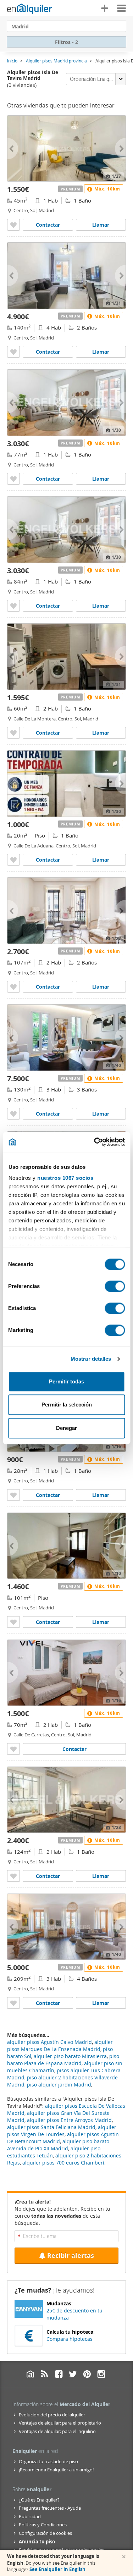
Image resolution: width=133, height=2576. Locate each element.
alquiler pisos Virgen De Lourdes (62, 2131)
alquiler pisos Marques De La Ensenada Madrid (60, 2046)
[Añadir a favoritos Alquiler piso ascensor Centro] (13, 479)
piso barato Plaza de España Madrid (63, 2060)
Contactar (48, 225)
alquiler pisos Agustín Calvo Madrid (49, 2042)
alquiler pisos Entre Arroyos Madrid (69, 2120)
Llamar (101, 225)
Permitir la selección (67, 1405)
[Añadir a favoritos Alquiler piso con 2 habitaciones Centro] (13, 1749)
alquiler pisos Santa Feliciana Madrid (51, 2127)
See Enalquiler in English (57, 2569)
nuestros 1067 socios (65, 1178)
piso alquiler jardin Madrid (59, 2085)
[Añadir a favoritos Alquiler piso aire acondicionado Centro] (13, 1495)
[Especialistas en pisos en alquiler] (29, 9)
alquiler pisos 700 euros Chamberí (63, 2163)
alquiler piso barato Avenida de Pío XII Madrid (58, 2145)
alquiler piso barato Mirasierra (70, 2056)
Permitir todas (66, 1381)
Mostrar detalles (91, 1359)
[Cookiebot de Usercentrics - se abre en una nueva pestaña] (95, 1142)
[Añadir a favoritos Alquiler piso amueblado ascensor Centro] (13, 606)
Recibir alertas (71, 2256)
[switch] (115, 1286)
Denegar (66, 1428)
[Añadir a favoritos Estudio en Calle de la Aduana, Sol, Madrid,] (13, 860)
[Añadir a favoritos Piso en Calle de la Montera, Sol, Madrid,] (13, 733)
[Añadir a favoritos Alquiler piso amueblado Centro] (13, 225)
